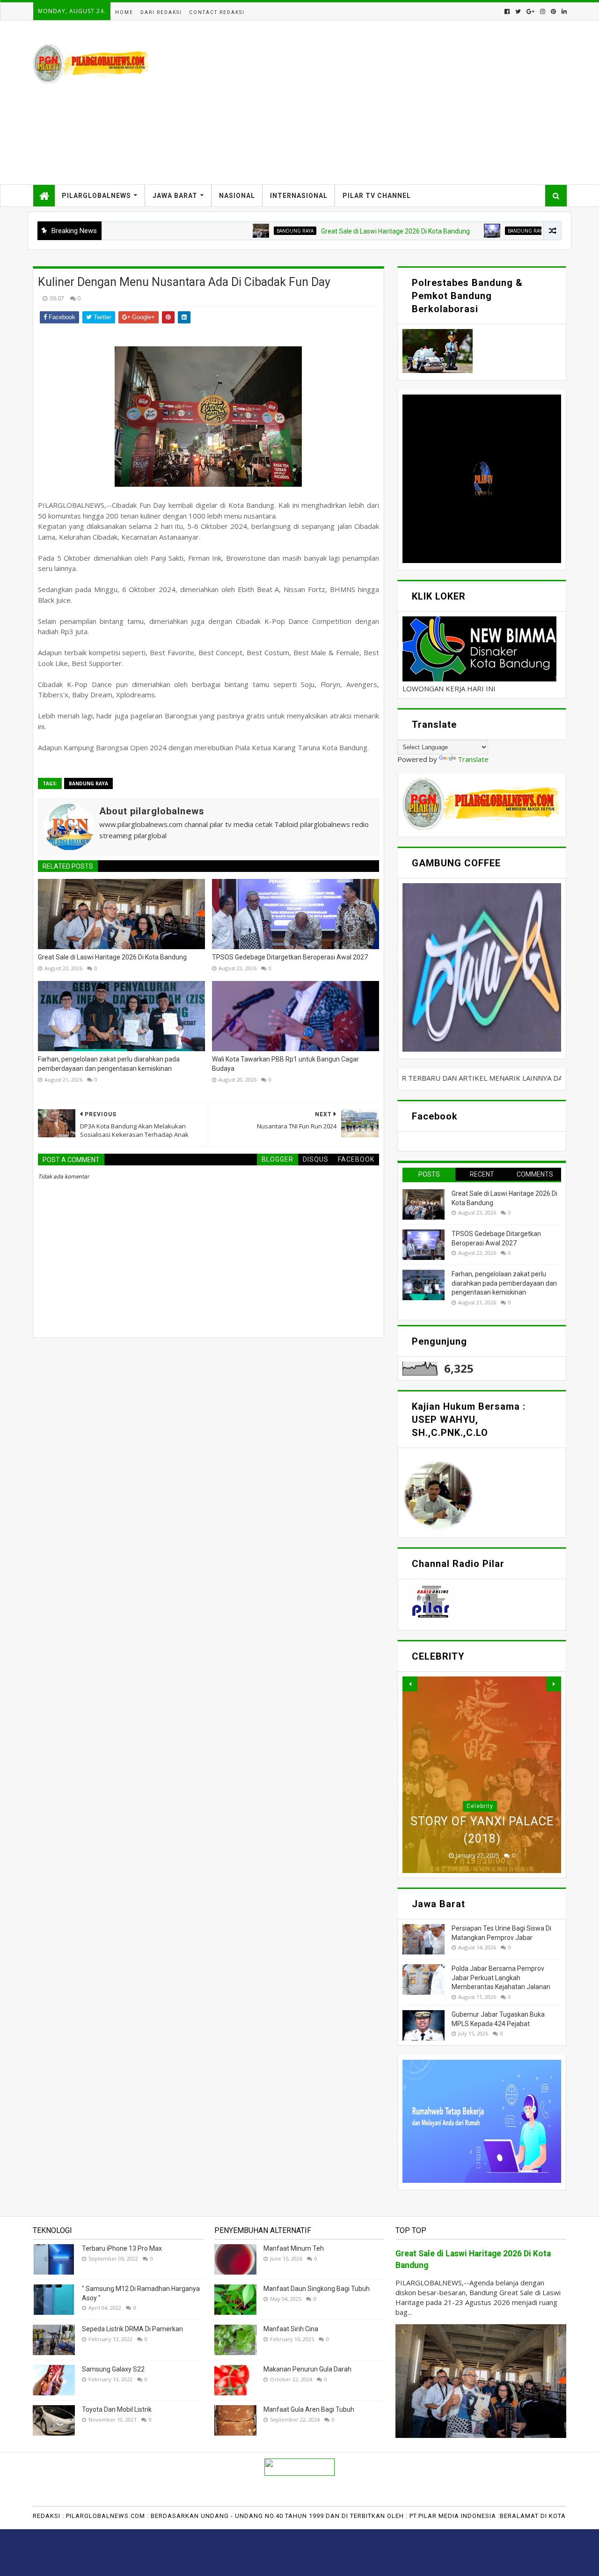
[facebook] (507, 11)
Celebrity (480, 1806)
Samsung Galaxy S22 (113, 2369)
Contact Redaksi (217, 12)
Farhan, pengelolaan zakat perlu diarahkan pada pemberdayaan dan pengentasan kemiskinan (109, 1064)
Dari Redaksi (161, 12)
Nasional (237, 196)
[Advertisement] (396, 102)
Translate (473, 759)
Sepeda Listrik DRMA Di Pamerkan (132, 2329)
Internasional (299, 196)
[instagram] (543, 11)
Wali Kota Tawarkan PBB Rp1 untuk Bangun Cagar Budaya (285, 1064)
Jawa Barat (175, 196)
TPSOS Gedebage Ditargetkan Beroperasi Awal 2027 (290, 957)
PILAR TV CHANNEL (377, 196)
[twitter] (518, 11)
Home (124, 12)
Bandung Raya (224, 231)
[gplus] (530, 11)
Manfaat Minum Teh (294, 2248)
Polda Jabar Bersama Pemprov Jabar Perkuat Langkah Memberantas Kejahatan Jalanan (501, 1978)
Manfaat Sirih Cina (291, 2329)
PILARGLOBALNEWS (96, 196)
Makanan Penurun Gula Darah (307, 2369)
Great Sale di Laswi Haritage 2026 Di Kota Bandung (324, 231)
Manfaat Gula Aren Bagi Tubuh (309, 2409)
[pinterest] (553, 11)
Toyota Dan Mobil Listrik (117, 2409)
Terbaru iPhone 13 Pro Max (122, 2248)
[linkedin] (563, 11)
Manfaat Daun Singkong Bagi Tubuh (317, 2289)
